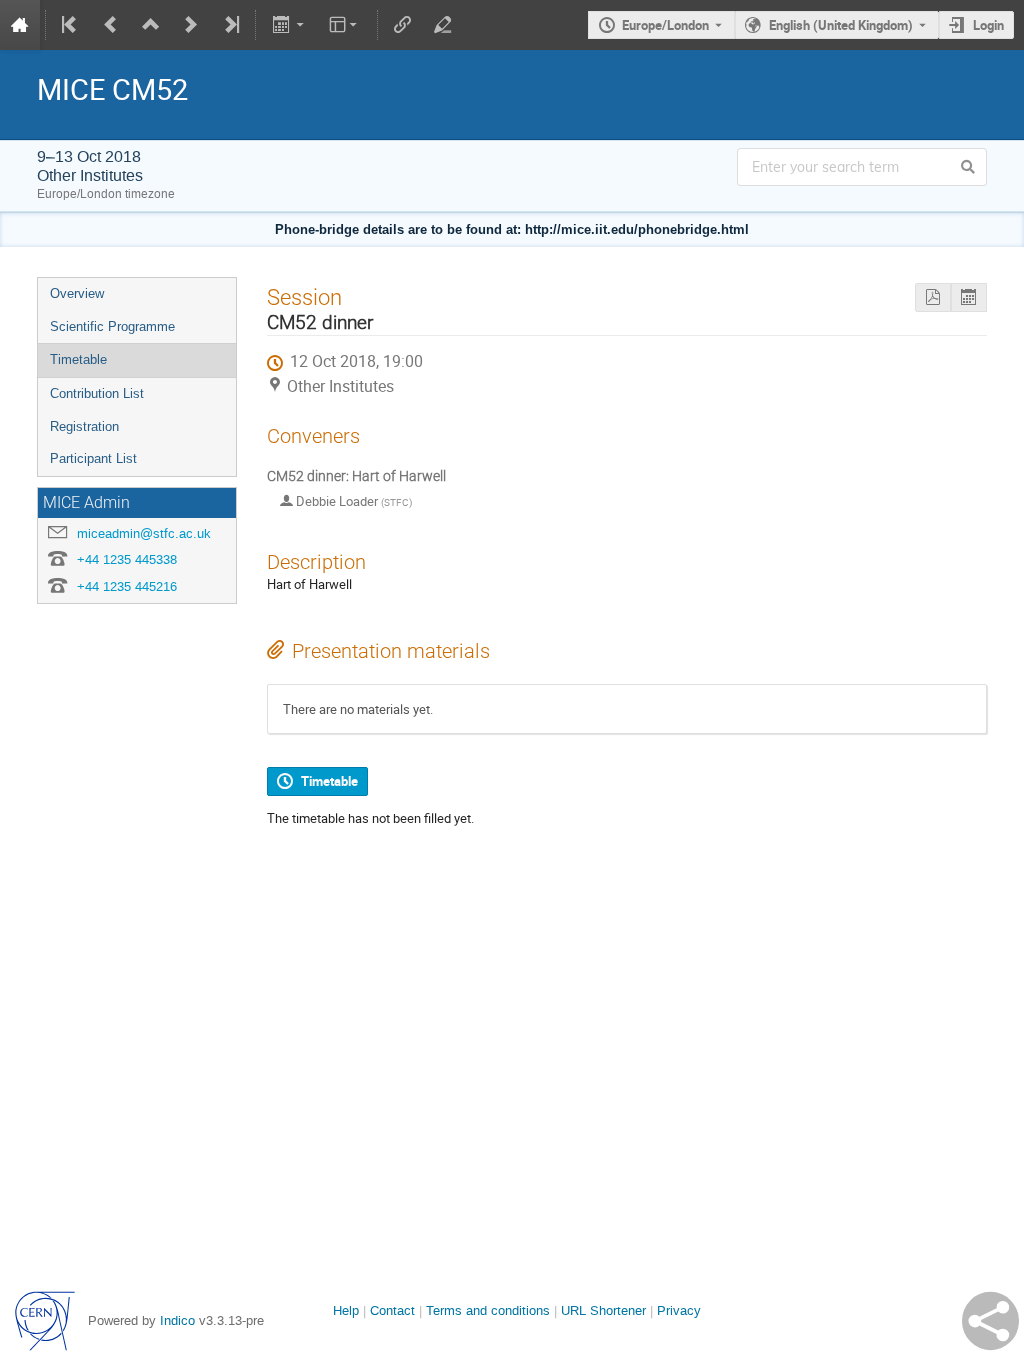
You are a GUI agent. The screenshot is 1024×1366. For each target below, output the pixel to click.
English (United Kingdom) (841, 25)
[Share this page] (990, 1321)
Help (346, 1310)
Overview (77, 293)
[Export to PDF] (933, 297)
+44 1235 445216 (127, 586)
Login (988, 25)
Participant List (93, 458)
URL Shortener (603, 1310)
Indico (177, 1320)
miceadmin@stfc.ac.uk (144, 533)
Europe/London (665, 25)
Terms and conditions (488, 1310)
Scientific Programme (112, 326)
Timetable (78, 359)
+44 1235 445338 (127, 559)
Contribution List (97, 393)
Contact (392, 1310)
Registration (84, 426)
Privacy (679, 1310)
